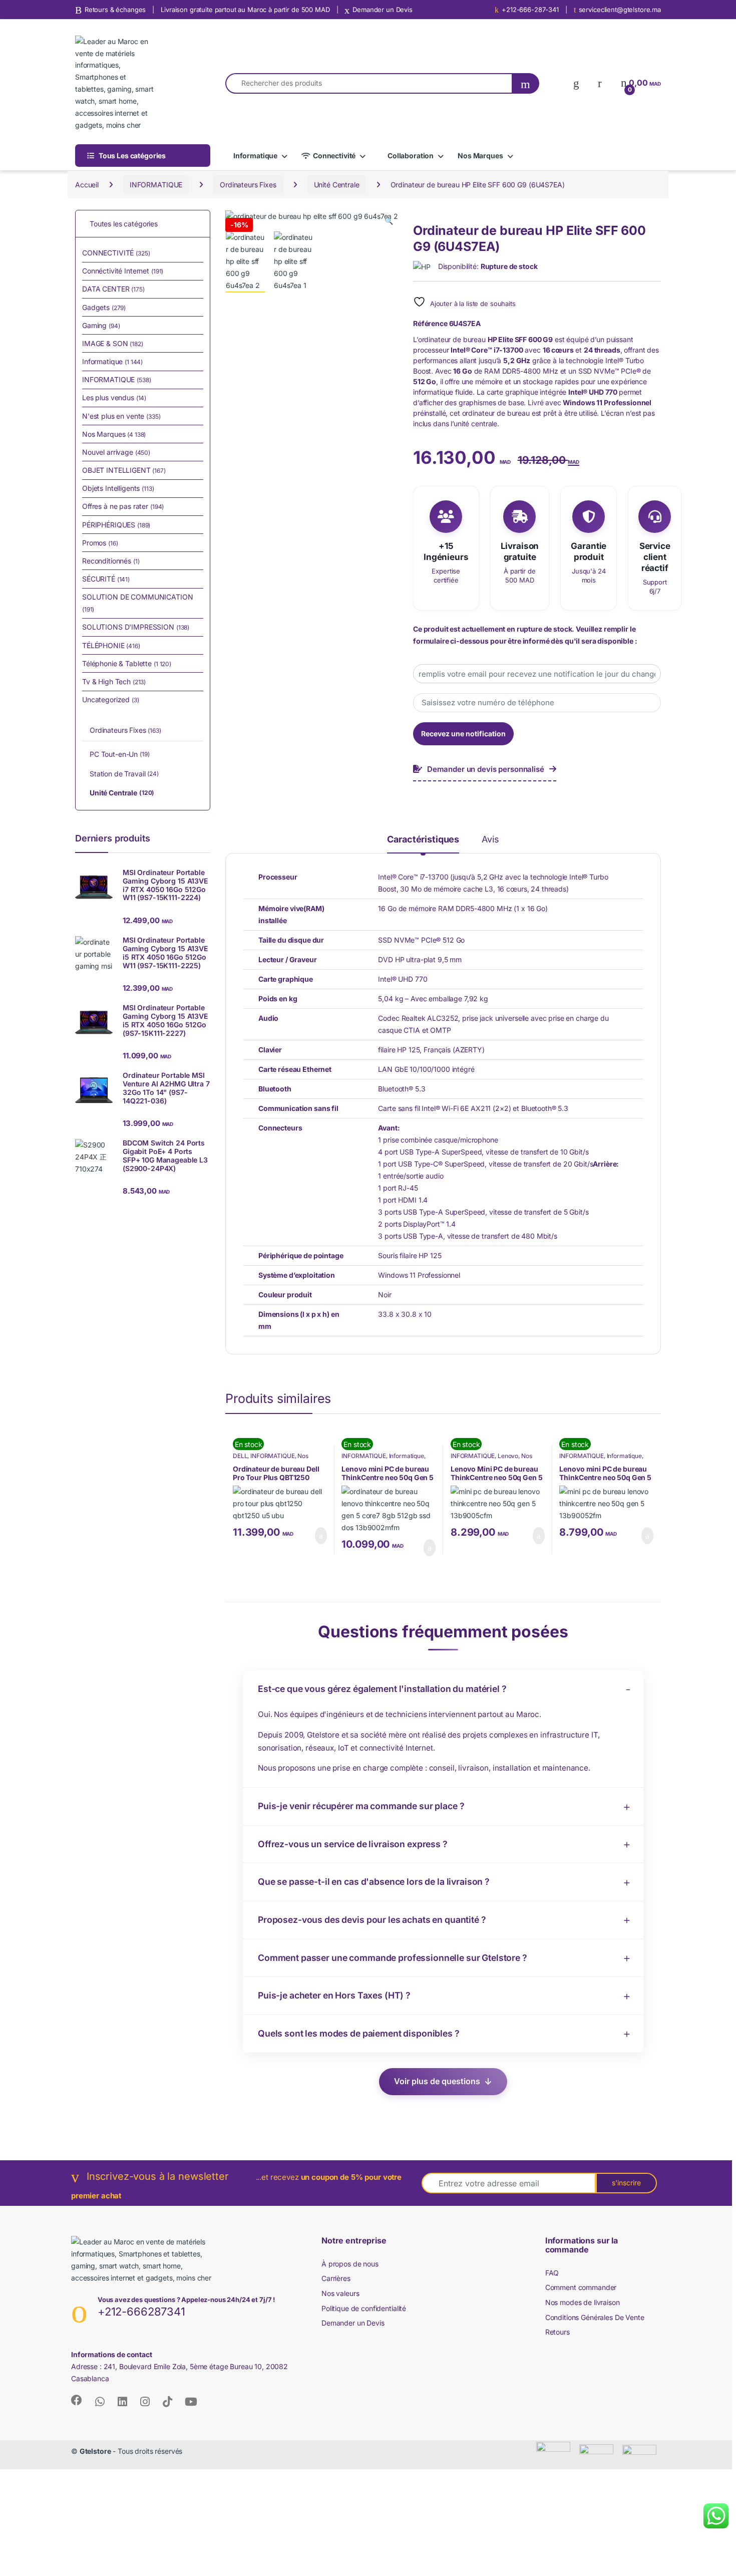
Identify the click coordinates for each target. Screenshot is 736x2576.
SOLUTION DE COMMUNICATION (138, 603)
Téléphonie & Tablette (127, 663)
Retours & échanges (115, 10)
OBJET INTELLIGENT (124, 470)
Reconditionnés (111, 561)
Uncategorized (111, 699)
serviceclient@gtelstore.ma (620, 10)
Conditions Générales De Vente (595, 2317)
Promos (100, 543)
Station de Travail (124, 774)
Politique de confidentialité (364, 2308)
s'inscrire (626, 2183)
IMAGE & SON (113, 343)
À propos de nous (350, 2264)
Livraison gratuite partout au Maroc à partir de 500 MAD (245, 10)
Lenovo (508, 1456)
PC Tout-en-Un (120, 754)
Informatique (255, 156)
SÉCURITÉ (106, 579)
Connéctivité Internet (123, 271)
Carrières (336, 2278)
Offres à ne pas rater (123, 506)
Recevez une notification (463, 734)
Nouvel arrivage (116, 452)
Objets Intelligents (118, 488)
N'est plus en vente (121, 416)
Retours (558, 2332)
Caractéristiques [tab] (423, 840)
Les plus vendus (114, 397)
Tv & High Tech (114, 681)
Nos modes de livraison (583, 2302)
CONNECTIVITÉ (116, 253)
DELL (240, 1456)
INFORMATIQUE (156, 185)
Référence (430, 323)
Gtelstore (95, 2451)
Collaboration (411, 156)
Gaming (101, 325)
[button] (389, 221)
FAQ (552, 2273)
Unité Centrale (337, 185)
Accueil (87, 185)
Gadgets (104, 307)
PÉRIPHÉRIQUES (116, 525)
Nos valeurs (340, 2293)
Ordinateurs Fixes (248, 185)
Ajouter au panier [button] (315, 1536)
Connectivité (334, 156)
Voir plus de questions (437, 2081)
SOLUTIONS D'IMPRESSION (136, 627)
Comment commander (581, 2287)
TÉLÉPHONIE (111, 645)
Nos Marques (480, 156)
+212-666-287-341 (530, 10)
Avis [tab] (490, 840)
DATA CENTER (113, 289)
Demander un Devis (383, 10)
